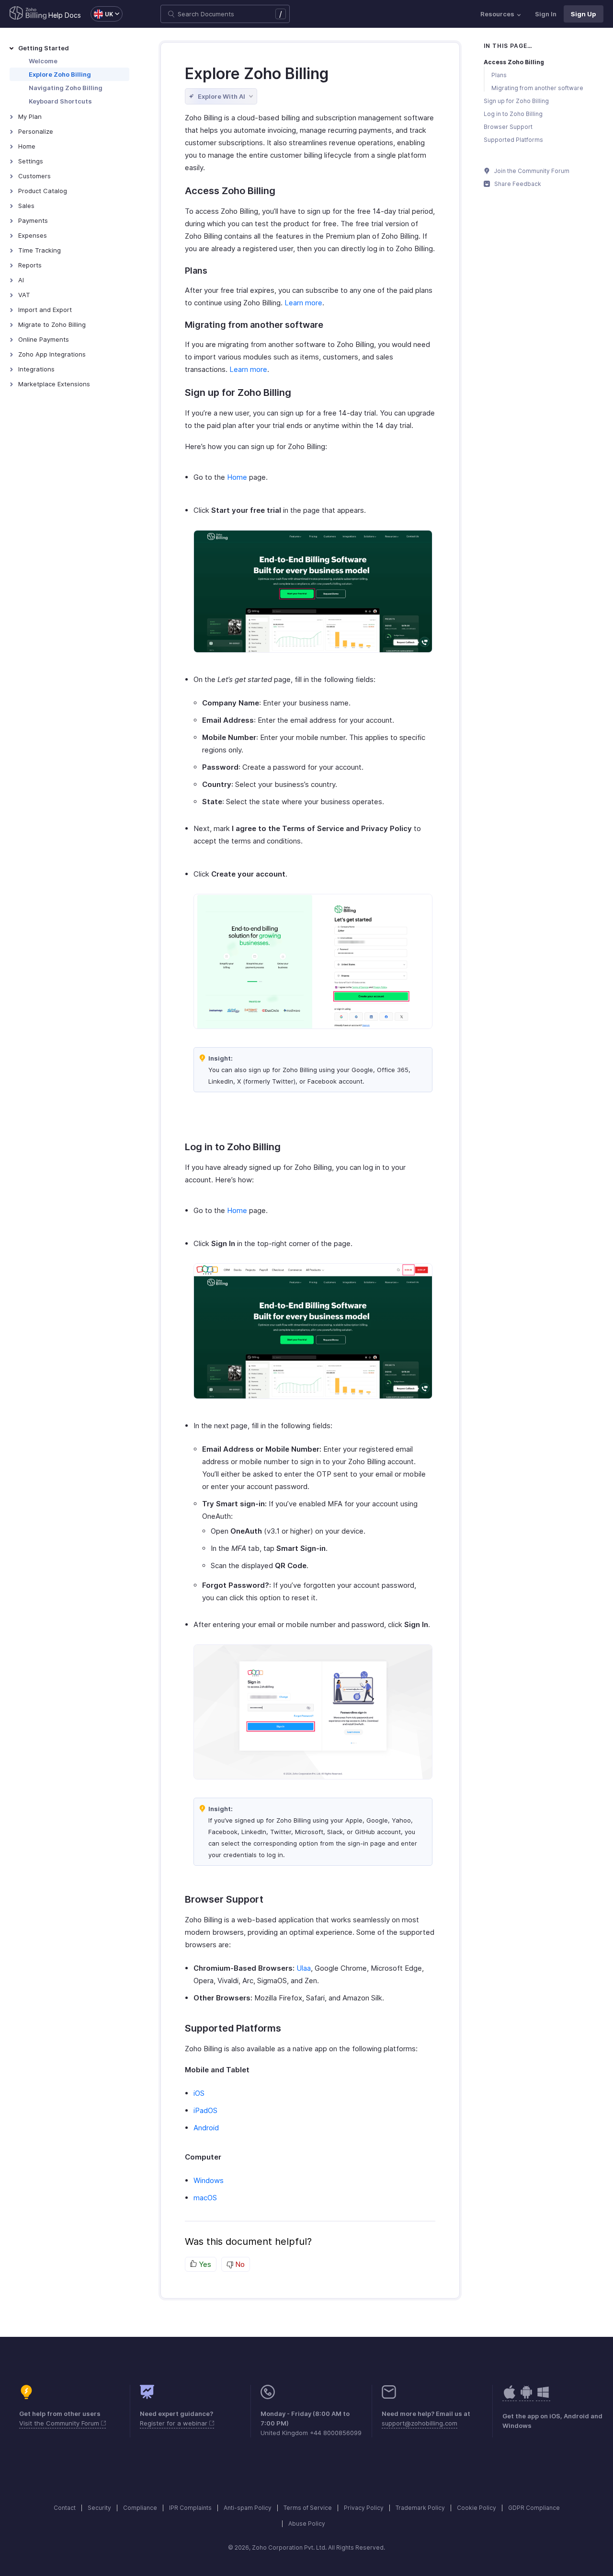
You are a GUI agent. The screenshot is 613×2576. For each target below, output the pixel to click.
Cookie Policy (477, 2508)
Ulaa (304, 1968)
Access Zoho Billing (514, 62)
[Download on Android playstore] (510, 2397)
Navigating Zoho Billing (66, 88)
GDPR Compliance (534, 2508)
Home (237, 477)
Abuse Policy (307, 2524)
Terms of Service (308, 2508)
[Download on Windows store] (543, 2397)
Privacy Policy (364, 2508)
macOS (205, 2198)
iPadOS (205, 2110)
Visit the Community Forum (60, 2423)
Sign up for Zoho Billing (516, 101)
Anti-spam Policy (248, 2508)
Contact (65, 2508)
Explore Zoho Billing (60, 74)
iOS (199, 2093)
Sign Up (584, 14)
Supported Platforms (513, 140)
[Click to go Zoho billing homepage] (28, 14)
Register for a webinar (175, 2423)
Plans (499, 75)
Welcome (43, 61)
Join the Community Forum (531, 171)
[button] (102, 14)
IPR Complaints (190, 2508)
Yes (204, 2264)
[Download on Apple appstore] (526, 2397)
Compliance (140, 2508)
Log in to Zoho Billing (513, 114)
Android (206, 2128)
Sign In (546, 14)
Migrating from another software (537, 88)
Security (99, 2508)
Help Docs (65, 15)
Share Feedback (517, 184)
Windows (209, 2180)
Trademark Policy (420, 2508)
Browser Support (508, 127)
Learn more (303, 303)
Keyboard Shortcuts (60, 101)
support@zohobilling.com (420, 2423)
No (239, 2264)
